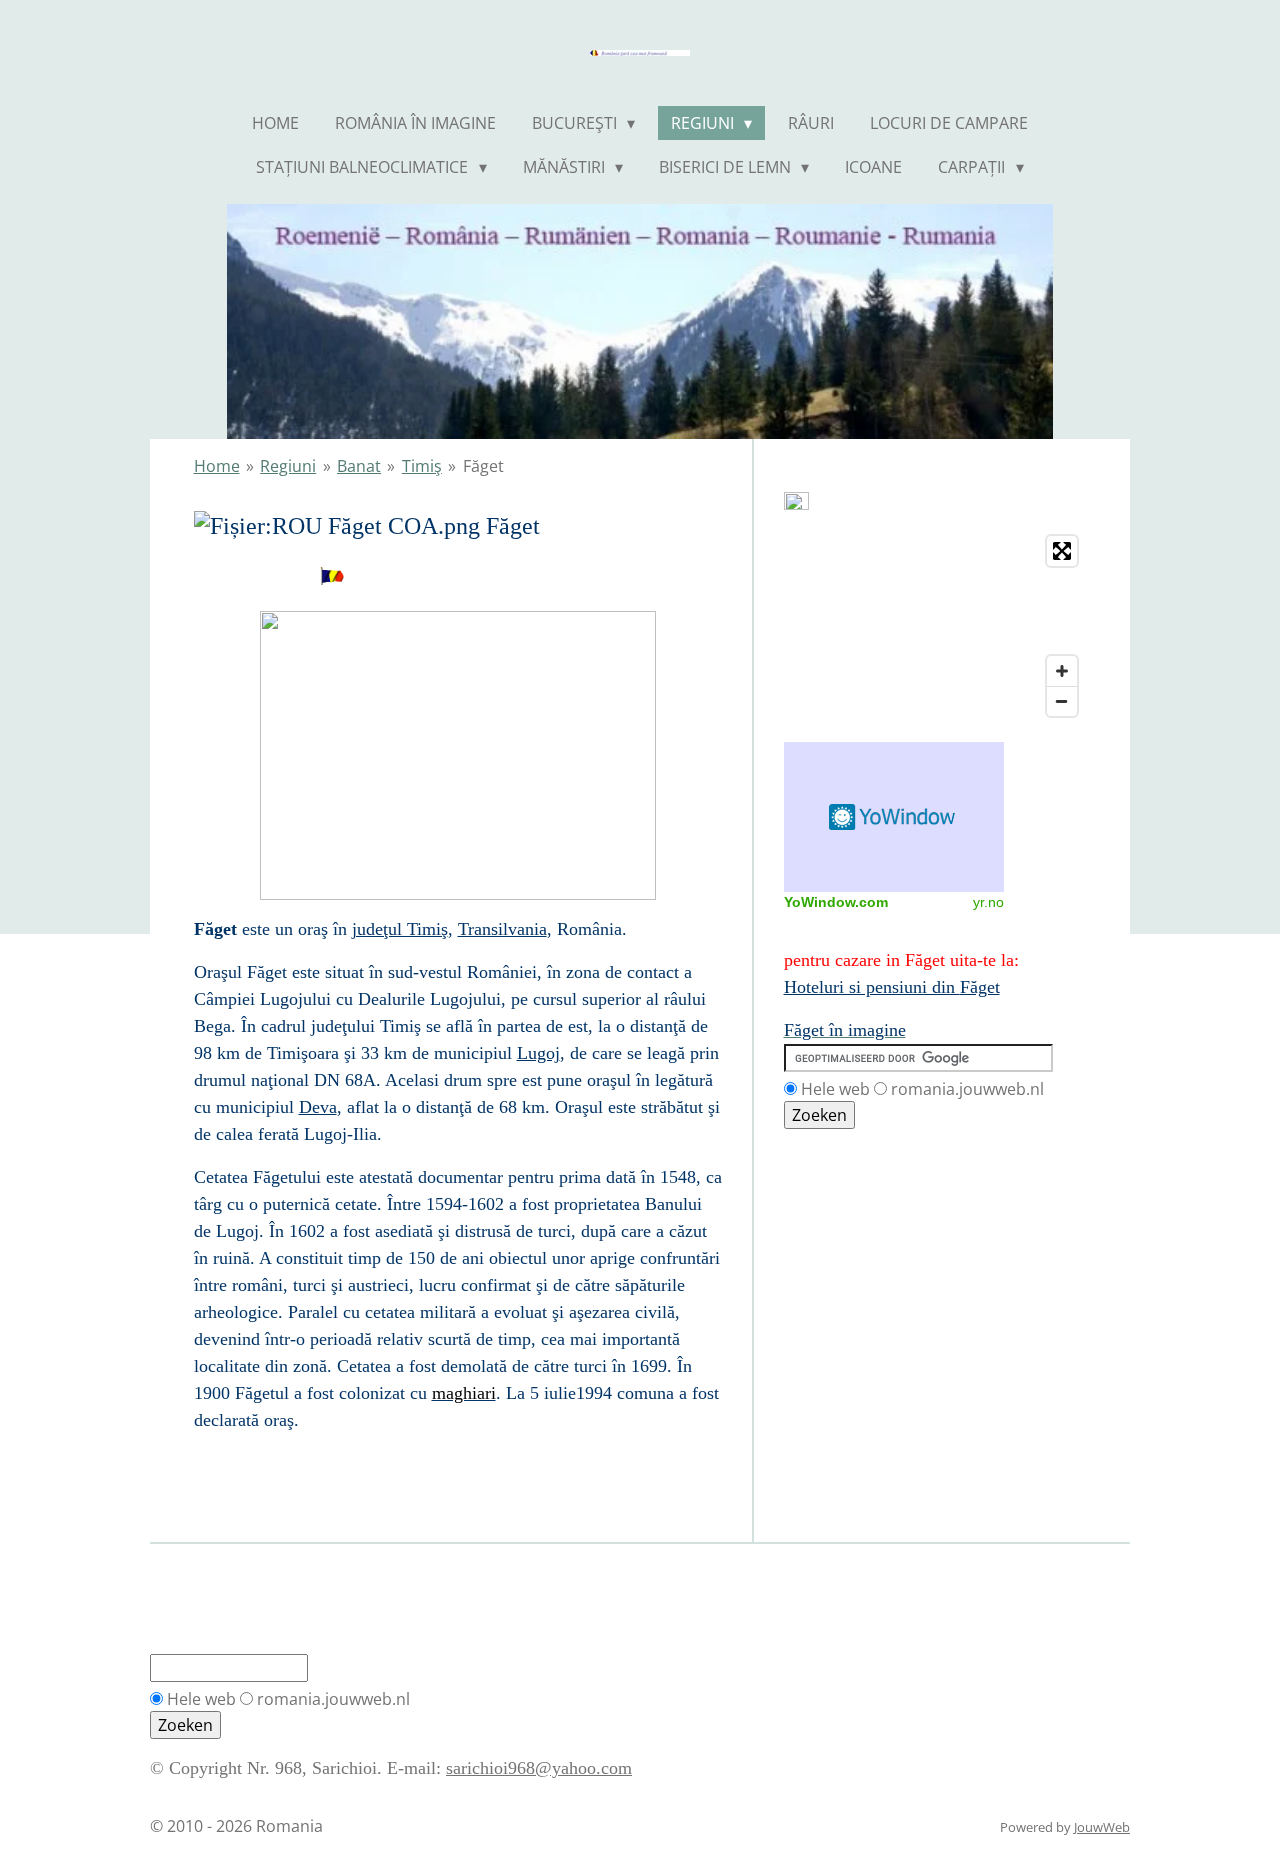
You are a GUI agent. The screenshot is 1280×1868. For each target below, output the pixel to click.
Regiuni (288, 466)
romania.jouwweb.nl (967, 1089)
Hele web (835, 1089)
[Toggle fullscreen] (1062, 551)
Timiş (422, 466)
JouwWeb (1102, 1827)
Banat (359, 466)
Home (217, 466)
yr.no (988, 902)
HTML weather (894, 817)
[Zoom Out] (1062, 701)
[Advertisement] (874, 1220)
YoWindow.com (836, 902)
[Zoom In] (1062, 671)
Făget (483, 466)
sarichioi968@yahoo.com (539, 1768)
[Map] (935, 626)
